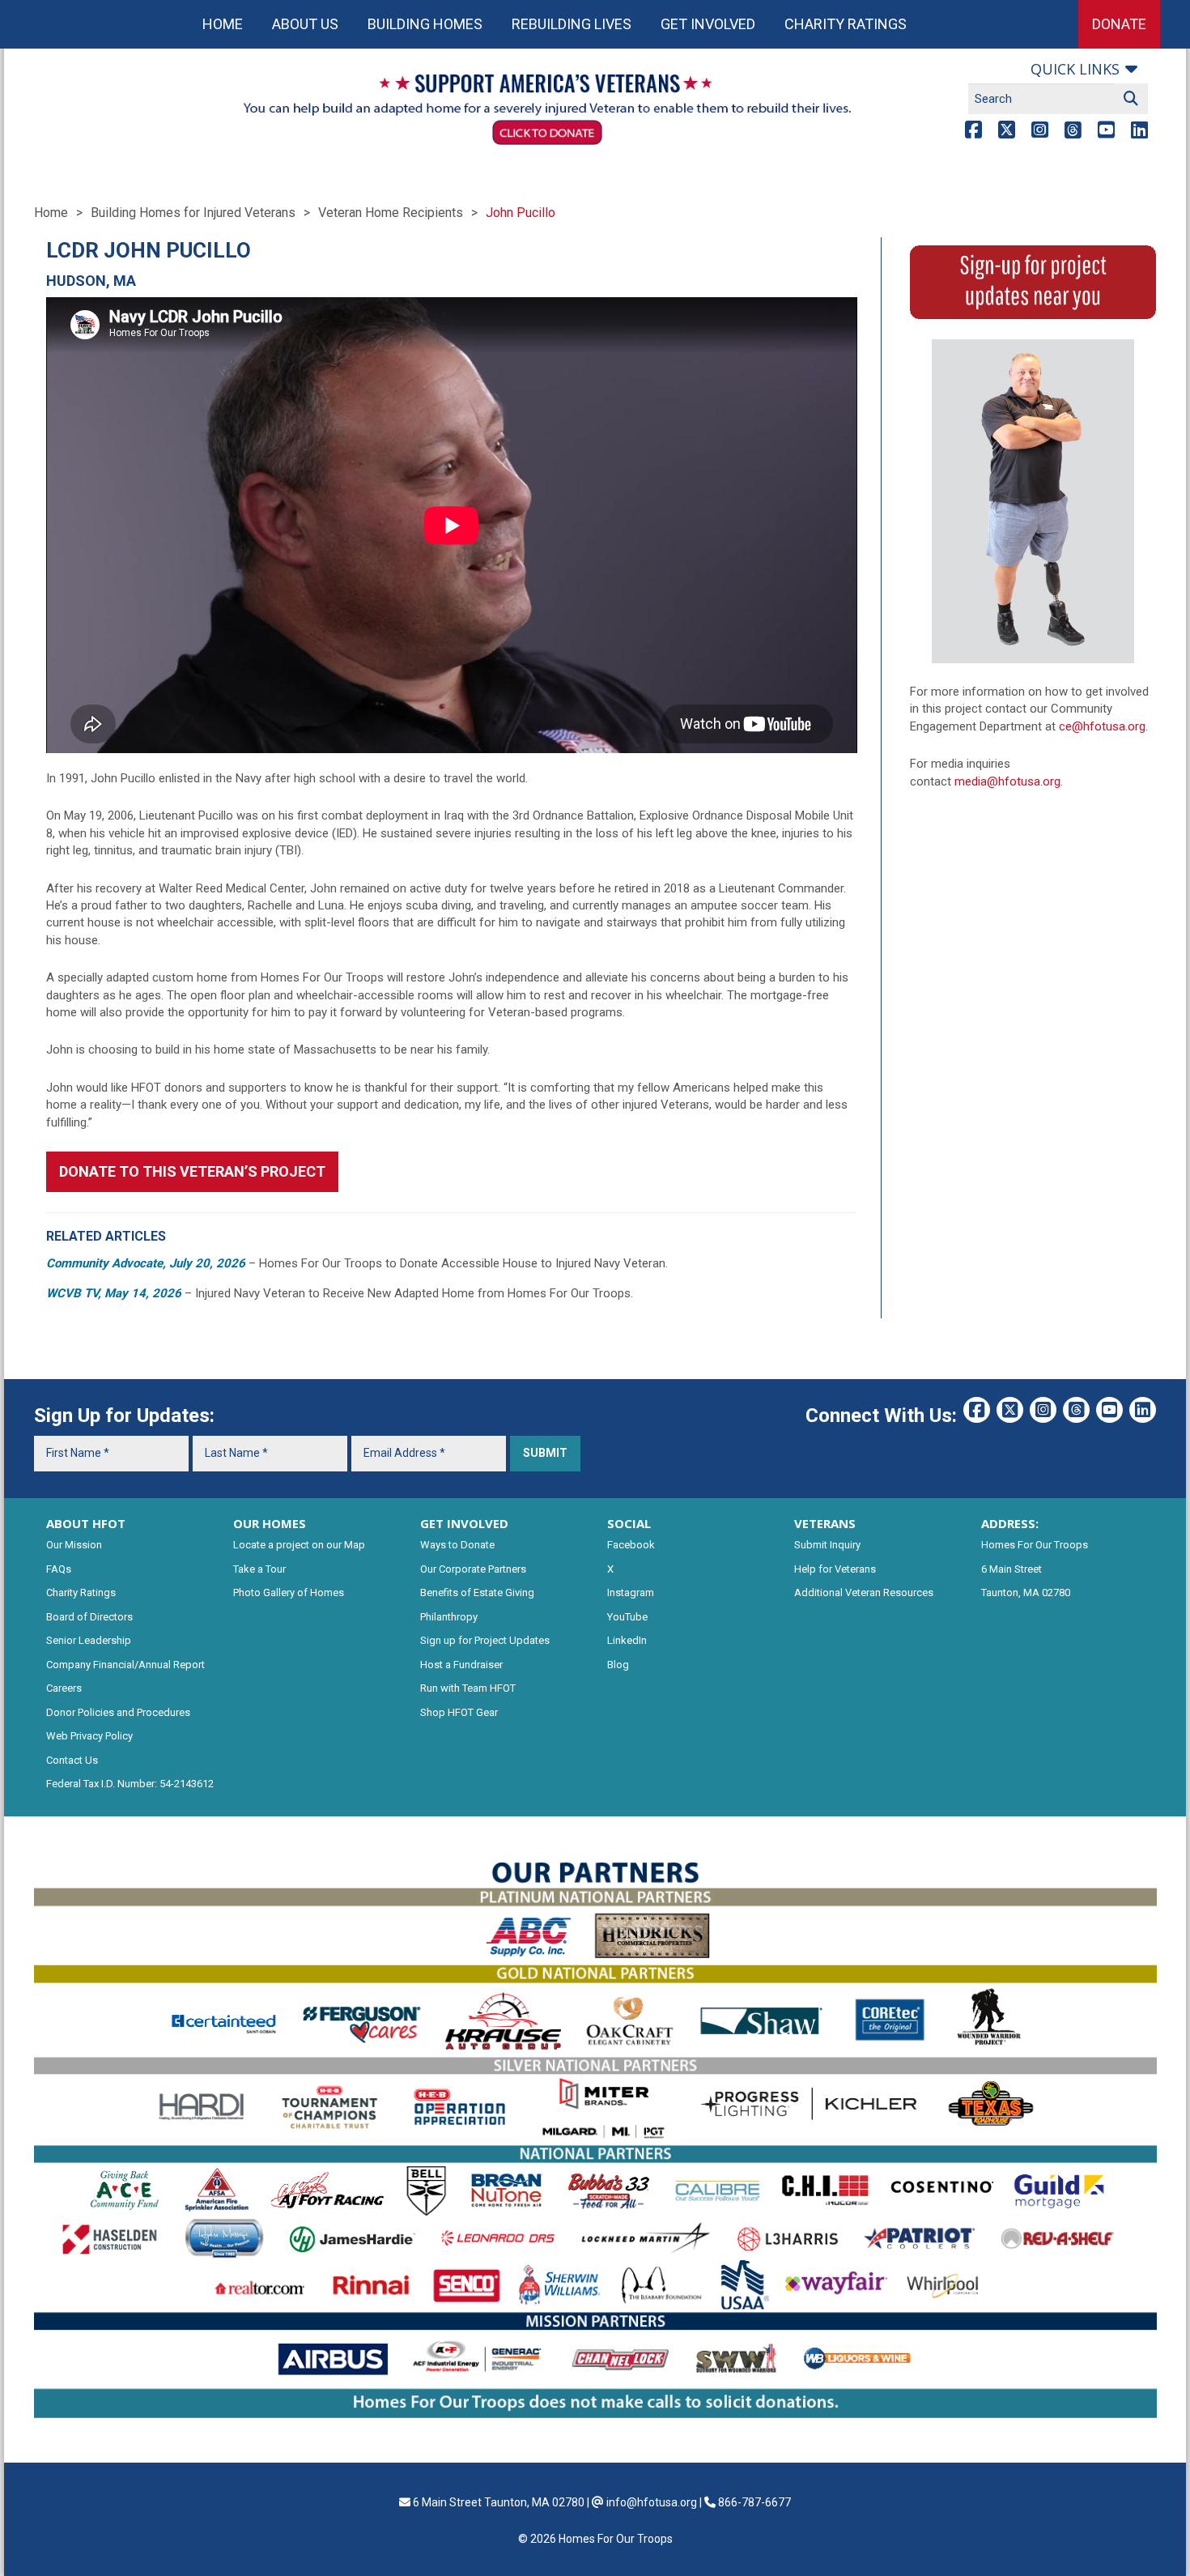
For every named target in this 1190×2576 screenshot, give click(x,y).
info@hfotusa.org (652, 2502)
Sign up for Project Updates (485, 1640)
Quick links (1075, 69)
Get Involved (708, 24)
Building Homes (425, 24)
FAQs (59, 1569)
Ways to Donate (457, 1545)
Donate (1119, 24)
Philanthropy (449, 1617)
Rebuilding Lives (572, 24)
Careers (64, 1688)
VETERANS (825, 1523)
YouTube (627, 1617)
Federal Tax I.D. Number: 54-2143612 (130, 1784)
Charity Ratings (846, 24)
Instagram (631, 1592)
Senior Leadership (89, 1640)
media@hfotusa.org (1007, 781)
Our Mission (74, 1545)
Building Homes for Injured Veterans (193, 213)
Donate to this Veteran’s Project (192, 1171)
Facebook (631, 1545)
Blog (618, 1665)
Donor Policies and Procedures (118, 1712)
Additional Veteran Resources (864, 1592)
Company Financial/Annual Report (125, 1665)
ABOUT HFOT (86, 1523)
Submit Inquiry (827, 1545)
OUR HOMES (270, 1523)
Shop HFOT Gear (459, 1712)
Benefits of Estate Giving (477, 1592)
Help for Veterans (835, 1569)
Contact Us (72, 1760)
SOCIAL (629, 1523)
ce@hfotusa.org (1102, 726)
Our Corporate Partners (473, 1569)
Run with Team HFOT (468, 1688)
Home (223, 24)
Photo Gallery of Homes (289, 1592)
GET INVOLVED (464, 1523)
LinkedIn (627, 1640)
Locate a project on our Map (299, 1545)
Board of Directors (89, 1617)
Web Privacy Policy (89, 1736)
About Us (305, 24)
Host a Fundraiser (461, 1665)
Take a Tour (259, 1569)
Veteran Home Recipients (391, 213)
